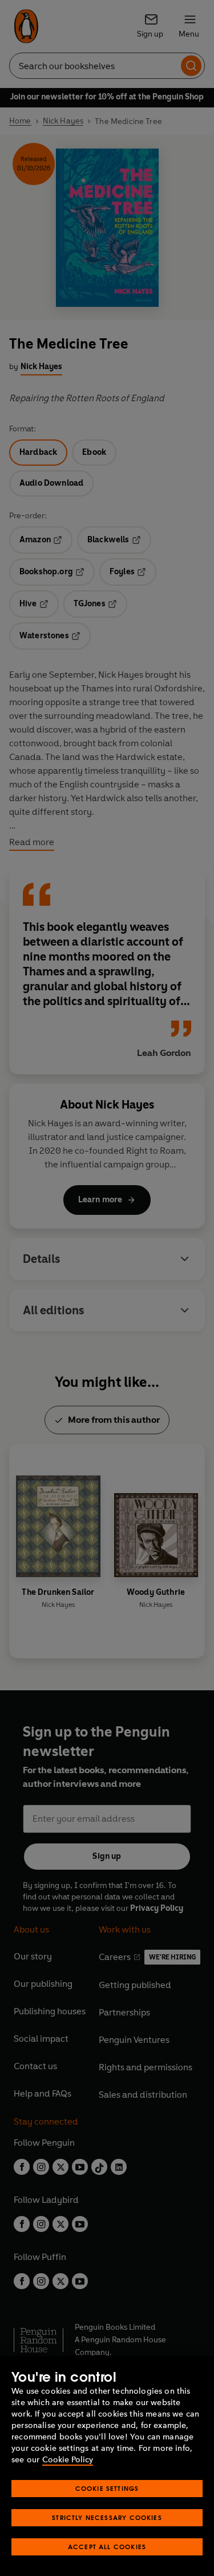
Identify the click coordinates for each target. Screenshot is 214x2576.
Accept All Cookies (107, 2547)
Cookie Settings (107, 2488)
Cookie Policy (68, 2460)
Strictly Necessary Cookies (107, 2517)
